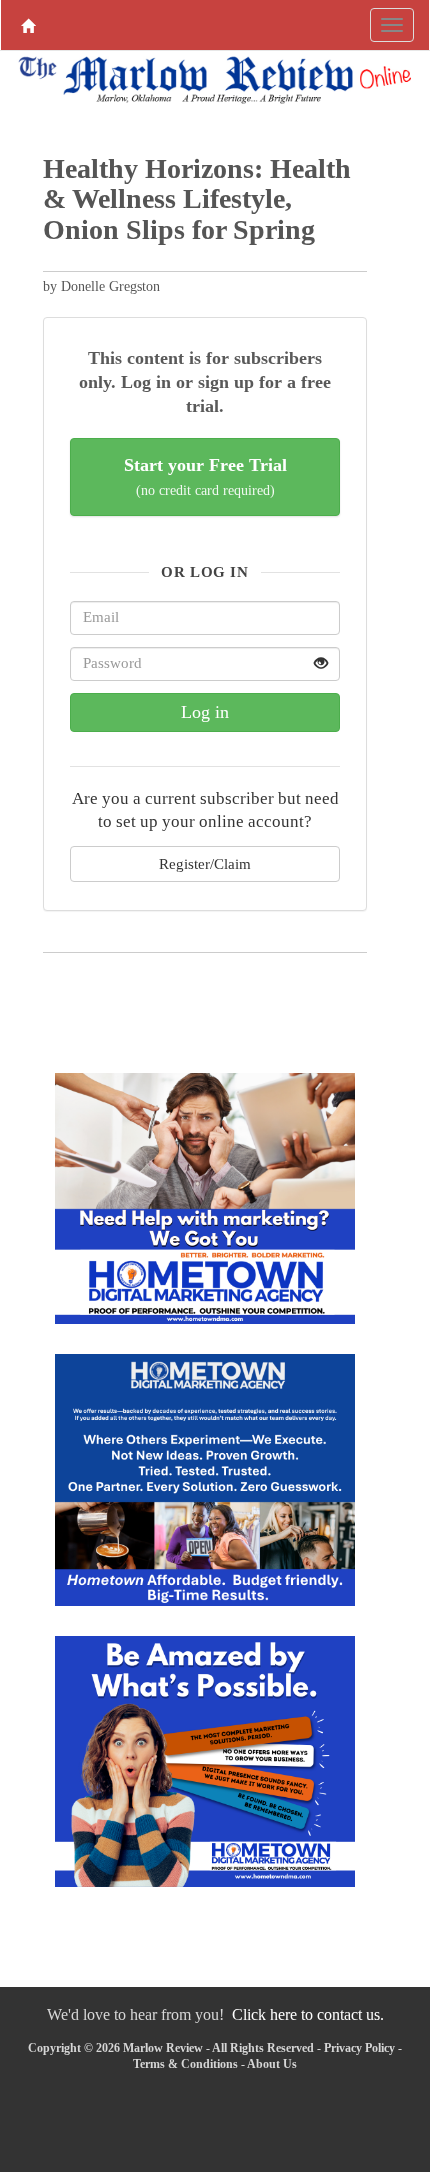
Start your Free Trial (205, 476)
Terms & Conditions (185, 2064)
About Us (272, 2064)
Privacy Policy (359, 2048)
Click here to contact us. (308, 2014)
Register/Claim (205, 863)
